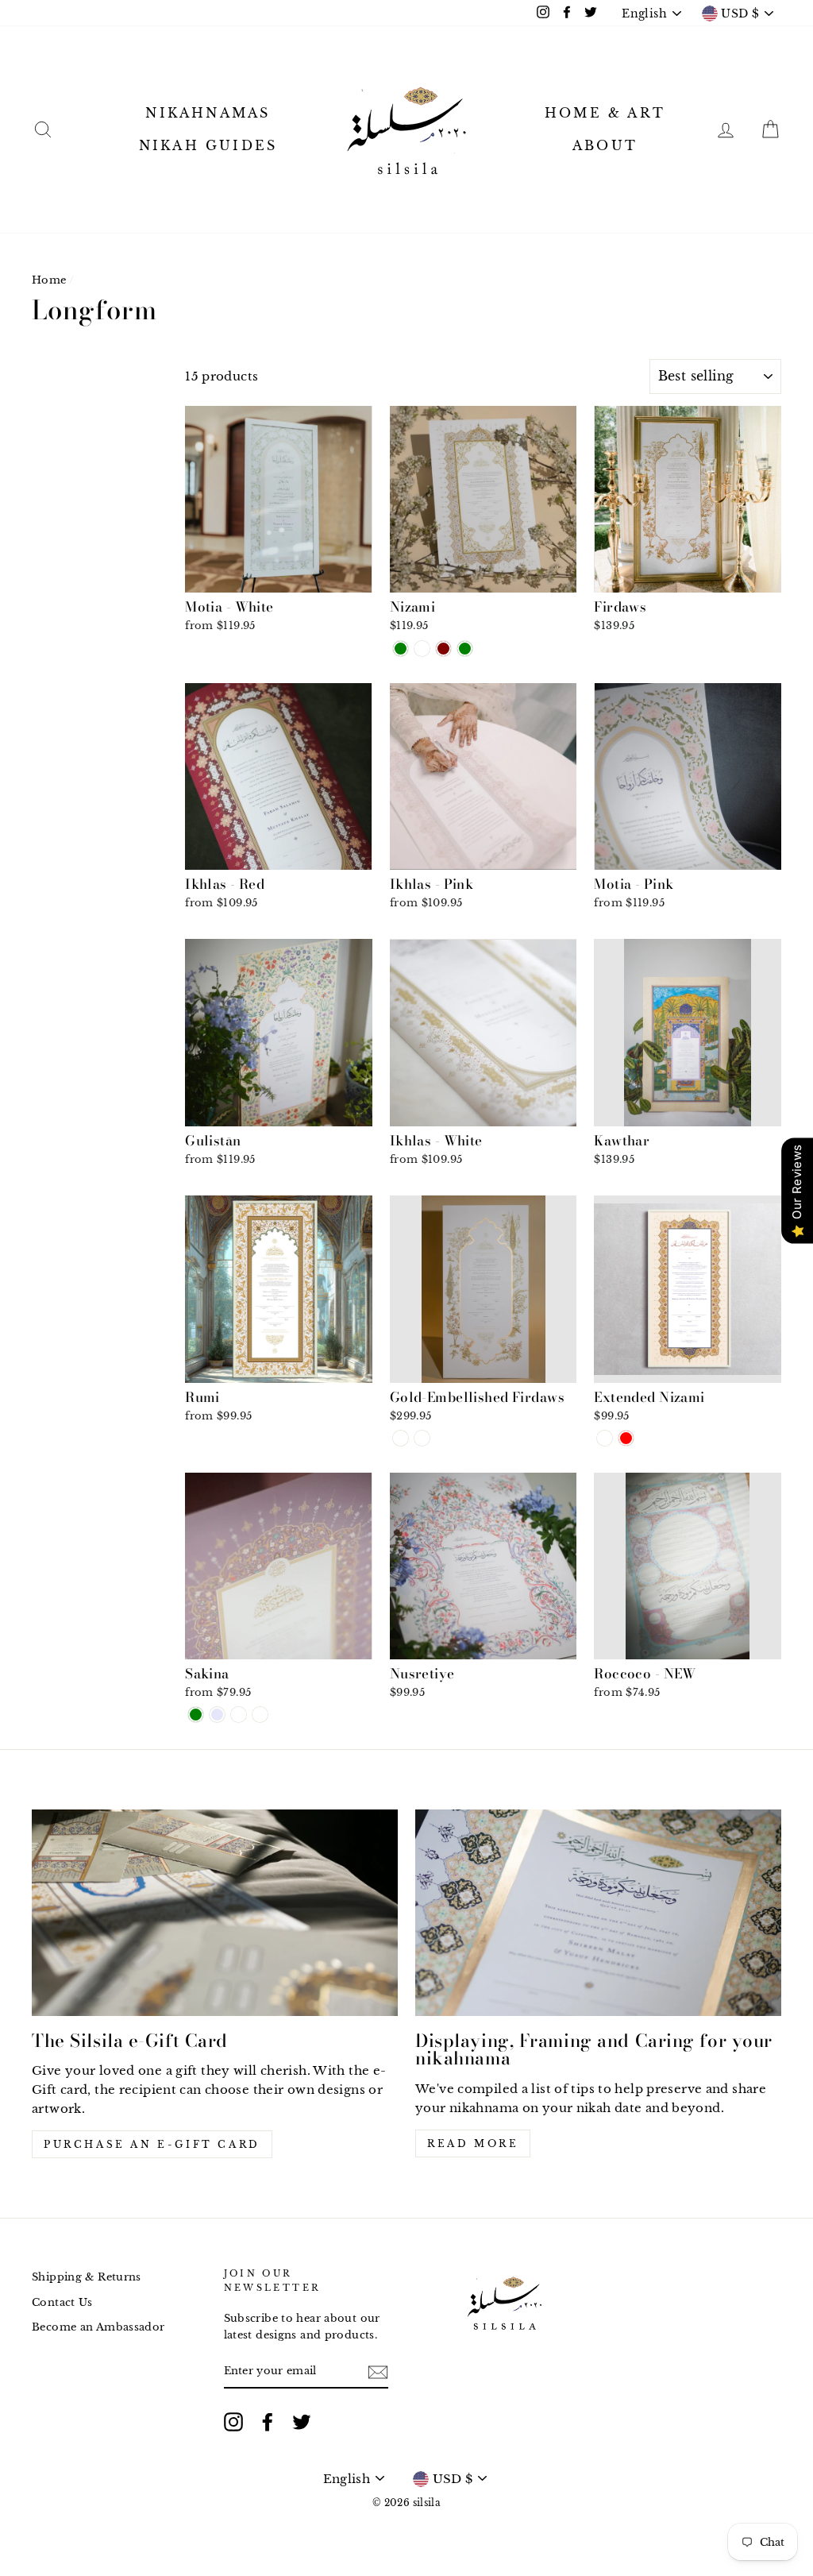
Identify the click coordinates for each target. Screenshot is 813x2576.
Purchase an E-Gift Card (152, 2144)
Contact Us (62, 2302)
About (605, 145)
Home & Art (605, 113)
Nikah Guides (208, 145)
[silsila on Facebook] (268, 2422)
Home (49, 280)
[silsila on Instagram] (233, 2422)
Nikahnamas (208, 113)
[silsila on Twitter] (302, 2422)
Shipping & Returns (87, 2277)
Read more (473, 2143)
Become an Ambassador (98, 2327)
